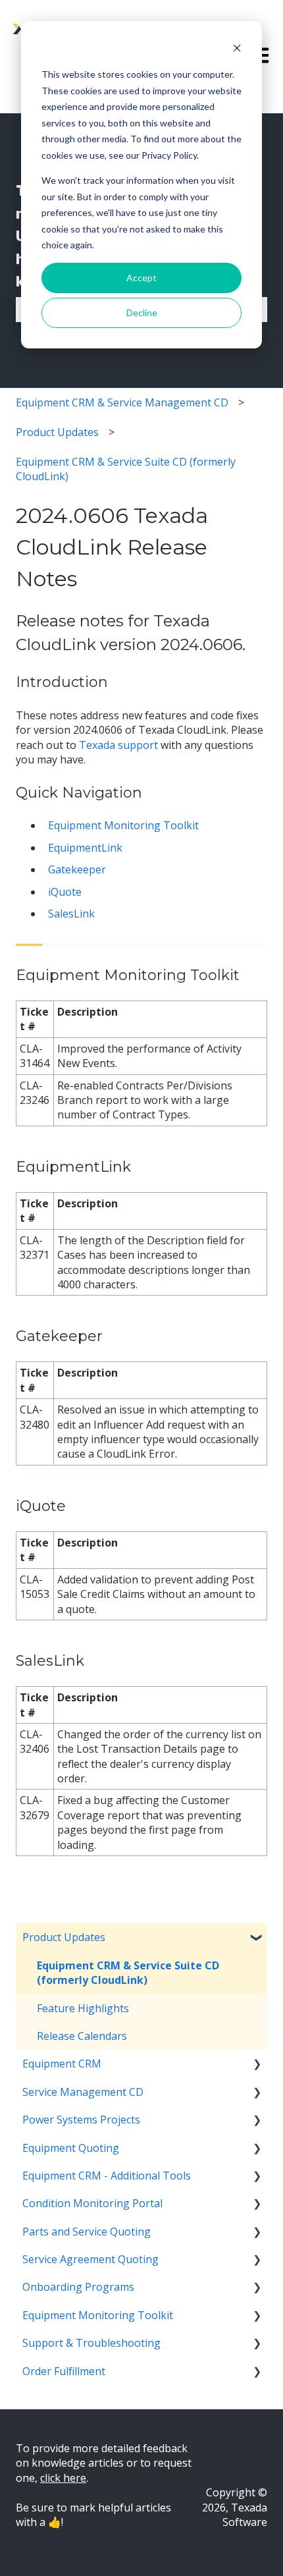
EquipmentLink (85, 848)
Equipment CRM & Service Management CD (122, 402)
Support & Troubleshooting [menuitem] (91, 2343)
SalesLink (71, 914)
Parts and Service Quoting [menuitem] (87, 2232)
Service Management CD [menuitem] (83, 2092)
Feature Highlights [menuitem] (83, 2008)
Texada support (118, 745)
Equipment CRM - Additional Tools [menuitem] (107, 2176)
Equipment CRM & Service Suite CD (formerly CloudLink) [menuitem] (128, 1973)
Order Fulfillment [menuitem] (64, 2371)
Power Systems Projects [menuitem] (81, 2120)
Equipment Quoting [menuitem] (71, 2148)
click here (63, 2478)
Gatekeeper (77, 869)
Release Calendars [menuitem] (82, 2036)
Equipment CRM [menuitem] (62, 2064)
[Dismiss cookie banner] (237, 50)
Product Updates (57, 432)
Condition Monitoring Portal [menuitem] (92, 2203)
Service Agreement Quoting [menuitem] (90, 2259)
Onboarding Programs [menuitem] (78, 2287)
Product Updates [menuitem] (64, 1937)
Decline (142, 313)
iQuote (65, 892)
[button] (257, 1938)
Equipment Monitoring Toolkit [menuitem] (98, 2315)
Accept (141, 278)
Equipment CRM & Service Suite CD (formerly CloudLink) (126, 469)
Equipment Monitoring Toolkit (123, 825)
